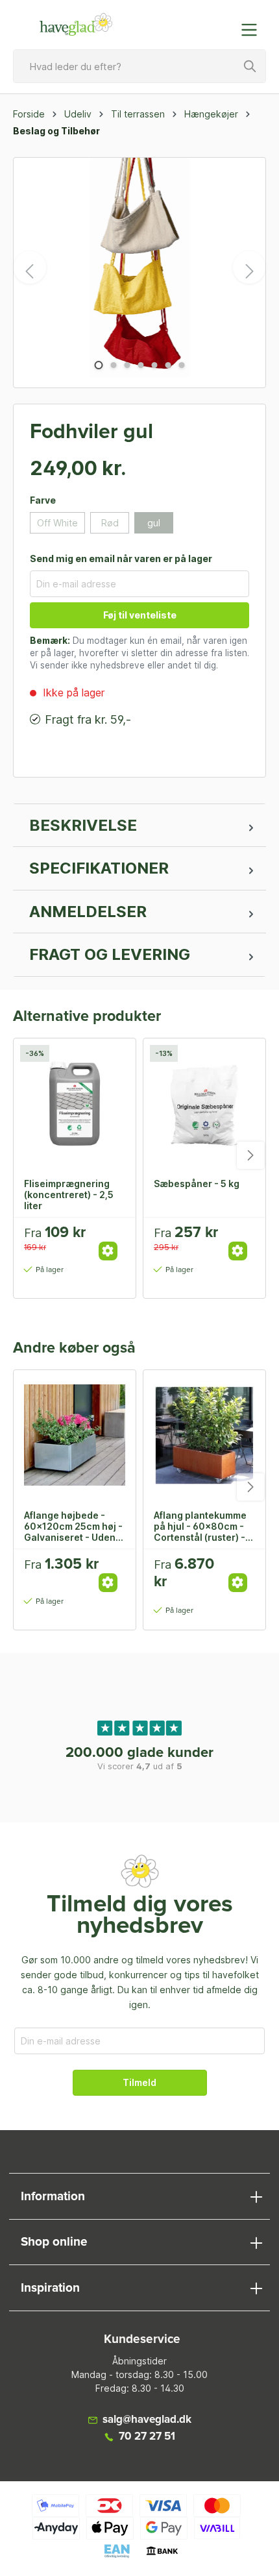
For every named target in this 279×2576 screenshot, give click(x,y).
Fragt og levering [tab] (110, 954)
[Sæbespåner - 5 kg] (204, 1103)
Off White (57, 523)
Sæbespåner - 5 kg (197, 1184)
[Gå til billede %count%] (98, 365)
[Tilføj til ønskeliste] (112, 1237)
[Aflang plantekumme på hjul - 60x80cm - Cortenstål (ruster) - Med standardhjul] (204, 1435)
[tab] (139, 826)
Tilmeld (139, 2082)
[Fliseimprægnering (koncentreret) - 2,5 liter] (75, 1103)
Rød (110, 523)
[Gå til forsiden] (76, 25)
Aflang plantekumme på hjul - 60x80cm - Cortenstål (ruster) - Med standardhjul (200, 1526)
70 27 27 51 (147, 2437)
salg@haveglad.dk (147, 2420)
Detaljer (108, 1251)
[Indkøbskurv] (223, 23)
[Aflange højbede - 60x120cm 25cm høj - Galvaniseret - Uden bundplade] (75, 1435)
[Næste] (249, 267)
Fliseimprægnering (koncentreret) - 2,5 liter (69, 1194)
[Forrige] (30, 267)
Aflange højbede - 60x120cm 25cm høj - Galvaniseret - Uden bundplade (73, 1526)
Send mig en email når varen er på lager (121, 558)
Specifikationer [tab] (99, 868)
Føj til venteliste (140, 615)
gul (154, 523)
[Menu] (253, 30)
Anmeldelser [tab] (88, 912)
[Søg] (250, 66)
